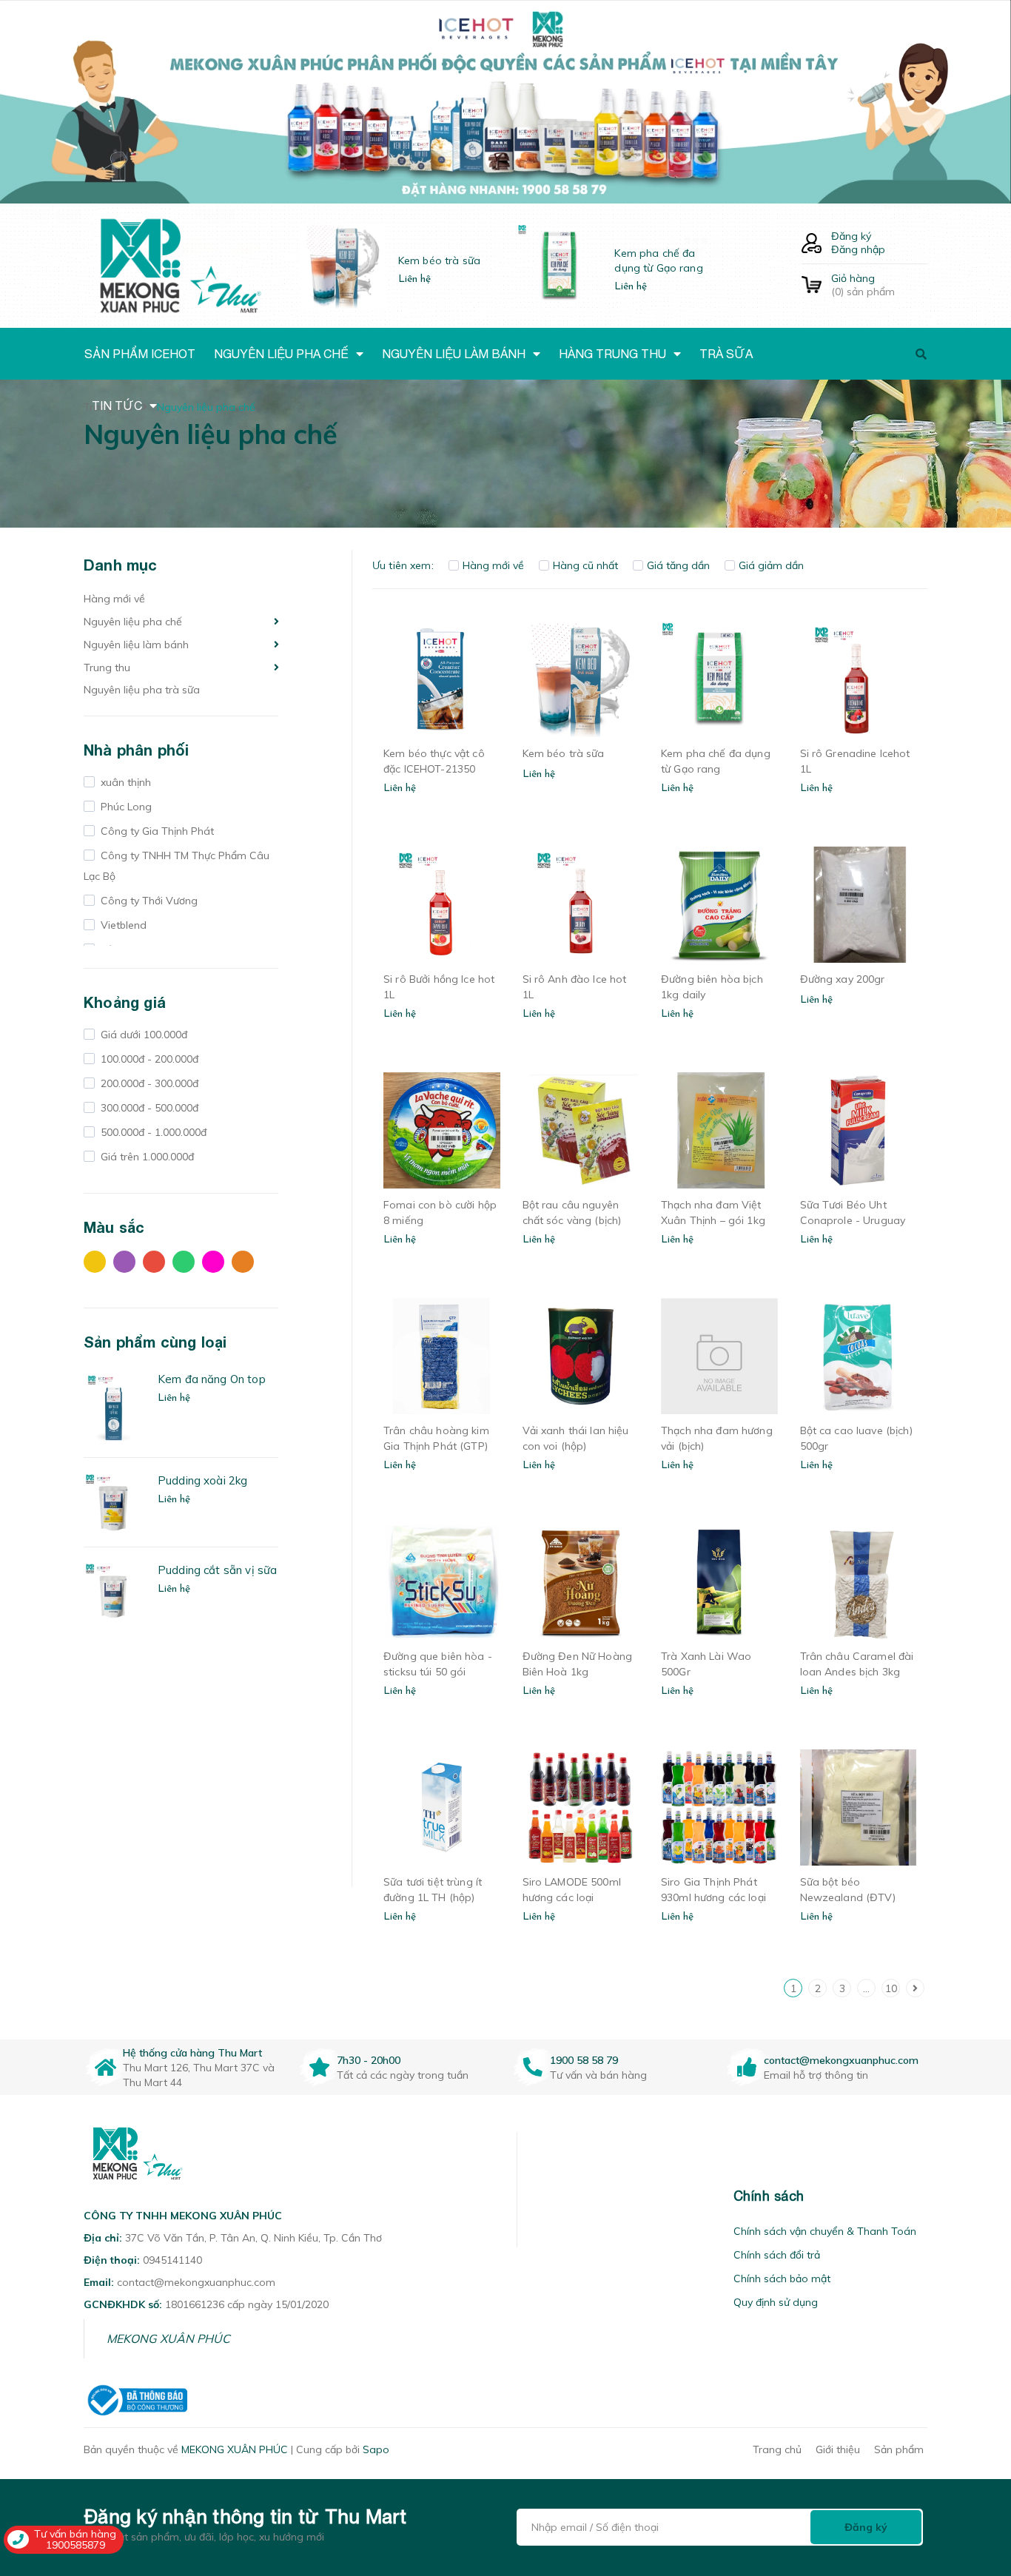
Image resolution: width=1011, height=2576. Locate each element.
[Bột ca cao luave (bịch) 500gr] (859, 1356)
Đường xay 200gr (843, 979)
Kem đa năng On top (212, 1379)
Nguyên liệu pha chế (133, 622)
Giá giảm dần (771, 565)
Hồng (217, 1265)
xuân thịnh (124, 782)
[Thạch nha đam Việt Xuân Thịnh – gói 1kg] (719, 1131)
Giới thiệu (838, 2449)
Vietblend (122, 925)
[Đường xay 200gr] (859, 905)
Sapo (376, 2449)
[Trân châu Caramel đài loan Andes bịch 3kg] (859, 1582)
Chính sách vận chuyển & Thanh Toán (825, 2231)
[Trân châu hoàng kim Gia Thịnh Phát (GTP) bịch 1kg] (442, 1356)
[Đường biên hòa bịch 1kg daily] (719, 905)
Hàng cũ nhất (585, 565)
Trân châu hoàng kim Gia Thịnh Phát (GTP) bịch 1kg (436, 1446)
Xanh (187, 1265)
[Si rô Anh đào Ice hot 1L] (581, 905)
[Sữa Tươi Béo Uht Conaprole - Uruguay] (859, 1131)
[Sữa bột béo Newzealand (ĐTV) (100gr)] (859, 1808)
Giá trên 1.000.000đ (146, 1157)
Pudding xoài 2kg (202, 1480)
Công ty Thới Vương (148, 901)
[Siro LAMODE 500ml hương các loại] (581, 1808)
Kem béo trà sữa (439, 260)
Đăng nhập (858, 249)
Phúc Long (125, 807)
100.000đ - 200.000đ (148, 1059)
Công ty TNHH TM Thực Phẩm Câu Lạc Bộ (177, 866)
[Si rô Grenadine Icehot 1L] (859, 679)
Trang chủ (777, 2449)
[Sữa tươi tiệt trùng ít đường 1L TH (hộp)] (442, 1808)
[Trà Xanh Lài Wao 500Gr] (719, 1582)
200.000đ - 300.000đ (148, 1083)
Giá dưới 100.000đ (142, 1035)
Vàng (98, 1265)
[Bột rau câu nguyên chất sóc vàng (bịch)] (581, 1131)
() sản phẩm (863, 285)
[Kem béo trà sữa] (581, 679)
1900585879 (75, 2545)
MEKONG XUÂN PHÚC (168, 2338)
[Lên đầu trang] (978, 2481)
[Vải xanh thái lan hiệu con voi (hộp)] (581, 1356)
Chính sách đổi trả (777, 2255)
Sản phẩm (899, 2449)
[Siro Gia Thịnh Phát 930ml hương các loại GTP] (719, 1808)
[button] (536, 2196)
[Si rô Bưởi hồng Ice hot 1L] (442, 905)
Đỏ (158, 1265)
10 (891, 1988)
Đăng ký (851, 236)
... (866, 1988)
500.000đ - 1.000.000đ (152, 1132)
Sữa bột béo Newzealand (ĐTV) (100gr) (848, 1897)
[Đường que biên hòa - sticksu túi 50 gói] (442, 1582)
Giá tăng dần (678, 565)
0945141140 (172, 2260)
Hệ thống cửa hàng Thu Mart (192, 2053)
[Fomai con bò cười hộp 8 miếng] (442, 1131)
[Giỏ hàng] (812, 285)
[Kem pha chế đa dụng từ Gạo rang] (719, 679)
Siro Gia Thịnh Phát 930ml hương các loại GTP (713, 1897)
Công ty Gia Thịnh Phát (156, 831)
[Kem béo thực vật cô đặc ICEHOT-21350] (442, 679)
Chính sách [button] (769, 2196)
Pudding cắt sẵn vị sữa (217, 1570)
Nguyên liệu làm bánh (136, 645)
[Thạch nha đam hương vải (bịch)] (719, 1356)
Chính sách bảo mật (782, 2279)
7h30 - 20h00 (369, 2060)
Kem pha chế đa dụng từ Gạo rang (658, 260)
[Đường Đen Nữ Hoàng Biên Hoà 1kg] (581, 1582)
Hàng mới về (114, 599)
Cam (246, 1265)
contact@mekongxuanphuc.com (841, 2060)
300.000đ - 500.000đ (148, 1108)
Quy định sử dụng (776, 2302)
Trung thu (107, 667)
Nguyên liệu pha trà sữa (142, 690)
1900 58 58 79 (584, 2060)
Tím (128, 1265)
